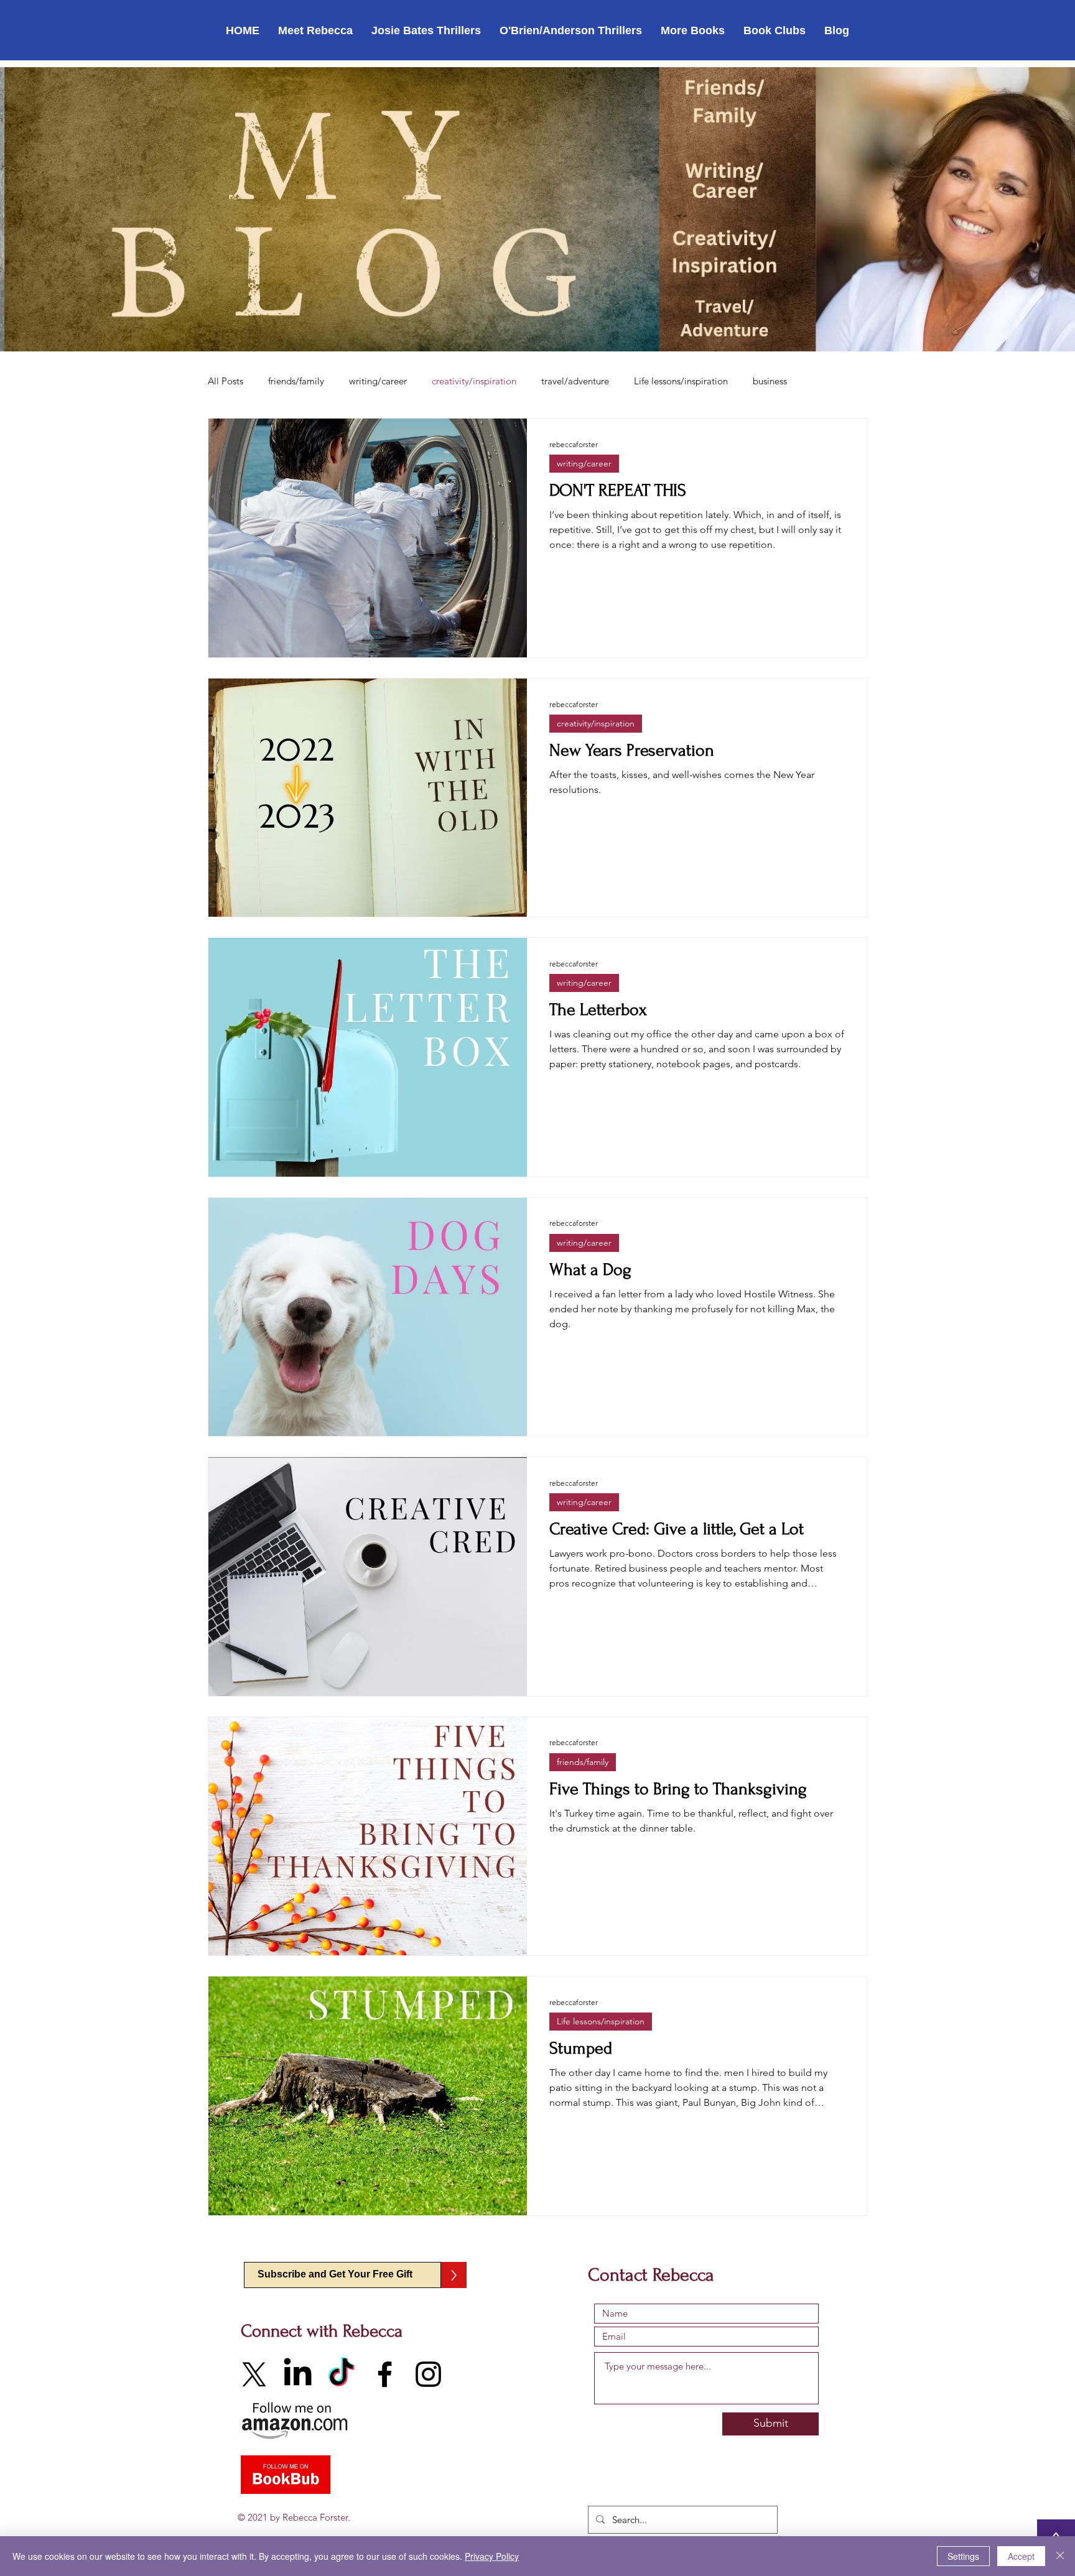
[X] (254, 2374)
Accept (1021, 2556)
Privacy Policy (492, 2556)
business (770, 381)
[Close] (1060, 2556)
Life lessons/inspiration (681, 381)
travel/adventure (575, 381)
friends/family (296, 381)
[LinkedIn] (298, 2374)
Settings (963, 2556)
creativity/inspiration (474, 381)
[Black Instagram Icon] (428, 2374)
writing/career (378, 381)
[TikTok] (341, 2374)
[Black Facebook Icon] (385, 2374)
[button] (315, 30)
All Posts (226, 381)
